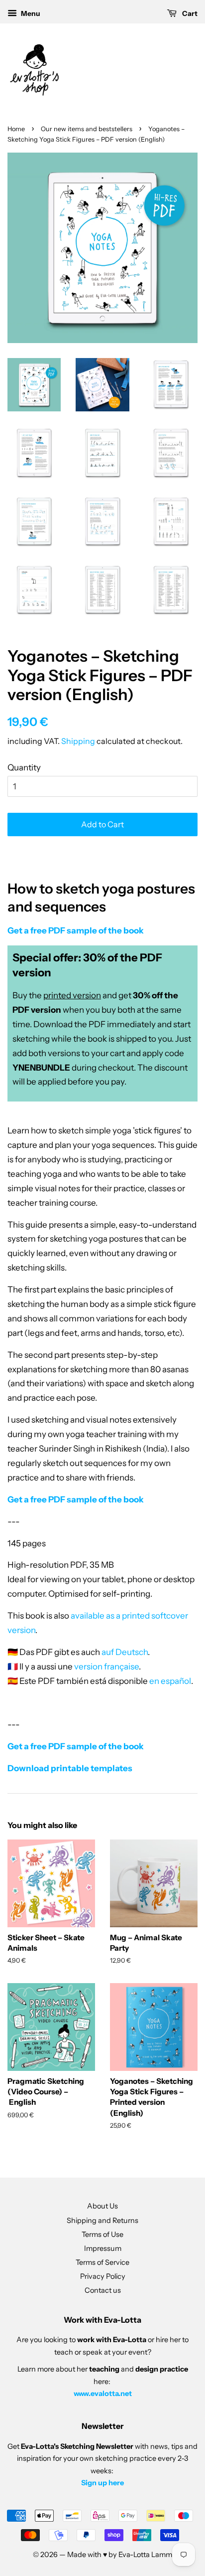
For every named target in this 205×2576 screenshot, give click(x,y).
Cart (189, 13)
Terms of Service (102, 2262)
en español (170, 1681)
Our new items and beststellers (87, 129)
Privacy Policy (103, 2276)
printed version (72, 995)
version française (106, 1666)
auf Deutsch (125, 1652)
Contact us (103, 2290)
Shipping (78, 741)
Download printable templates (70, 1768)
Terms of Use (102, 2234)
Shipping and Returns (102, 2220)
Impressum (103, 2248)
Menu (30, 13)
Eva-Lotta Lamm (145, 2555)
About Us (102, 2206)
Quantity (24, 767)
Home (16, 129)
